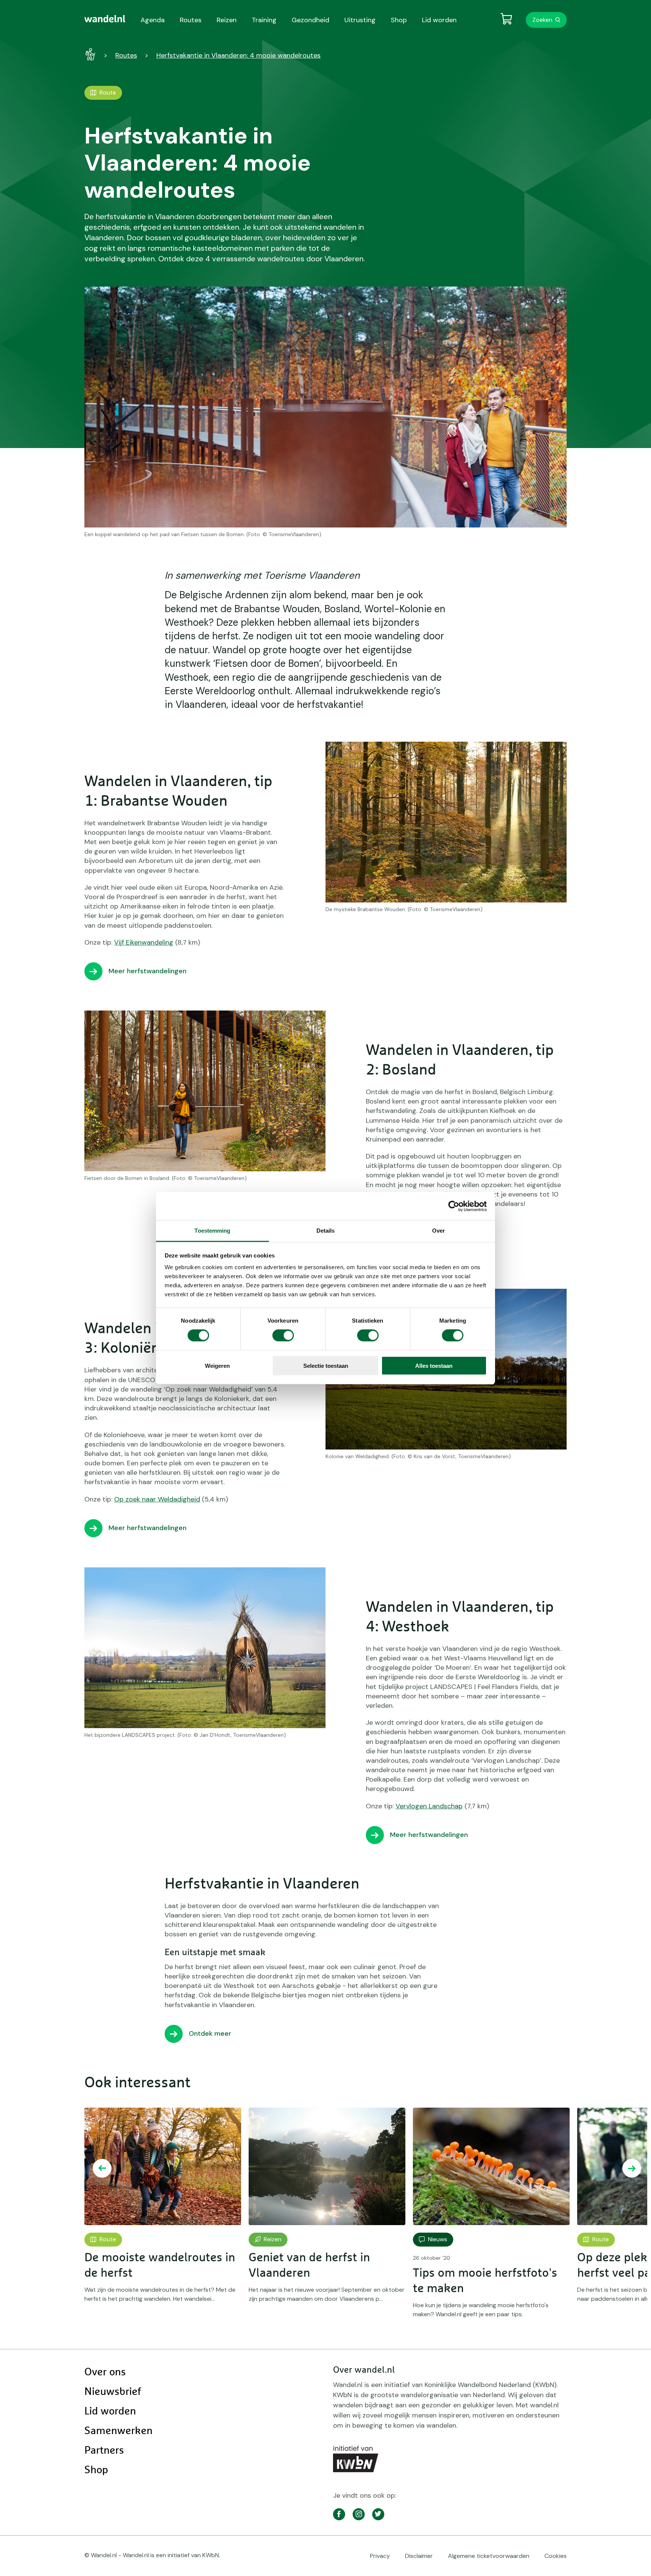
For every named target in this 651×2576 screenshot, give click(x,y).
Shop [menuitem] (399, 20)
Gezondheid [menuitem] (310, 20)
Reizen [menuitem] (227, 20)
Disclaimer (419, 2556)
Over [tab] (439, 1231)
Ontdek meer (210, 2033)
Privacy (380, 2556)
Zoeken (542, 20)
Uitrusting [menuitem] (360, 20)
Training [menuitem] (264, 20)
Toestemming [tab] (212, 1231)
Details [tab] (326, 1231)
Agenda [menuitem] (153, 20)
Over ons (105, 2372)
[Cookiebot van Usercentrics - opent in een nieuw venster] (454, 1206)
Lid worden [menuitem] (439, 20)
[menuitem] (105, 19)
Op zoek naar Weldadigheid (157, 1499)
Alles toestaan (434, 1366)
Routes (126, 55)
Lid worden (110, 2411)
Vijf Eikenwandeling (144, 942)
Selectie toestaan (326, 1366)
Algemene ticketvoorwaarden (489, 2556)
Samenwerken (118, 2431)
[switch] (283, 1335)
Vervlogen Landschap (429, 1806)
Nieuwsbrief (113, 2392)
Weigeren (217, 1366)
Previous (102, 2168)
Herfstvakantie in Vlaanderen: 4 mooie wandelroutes (238, 55)
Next (632, 2168)
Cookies (555, 2556)
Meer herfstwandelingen (147, 971)
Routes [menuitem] (191, 20)
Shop (96, 2470)
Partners (104, 2451)
